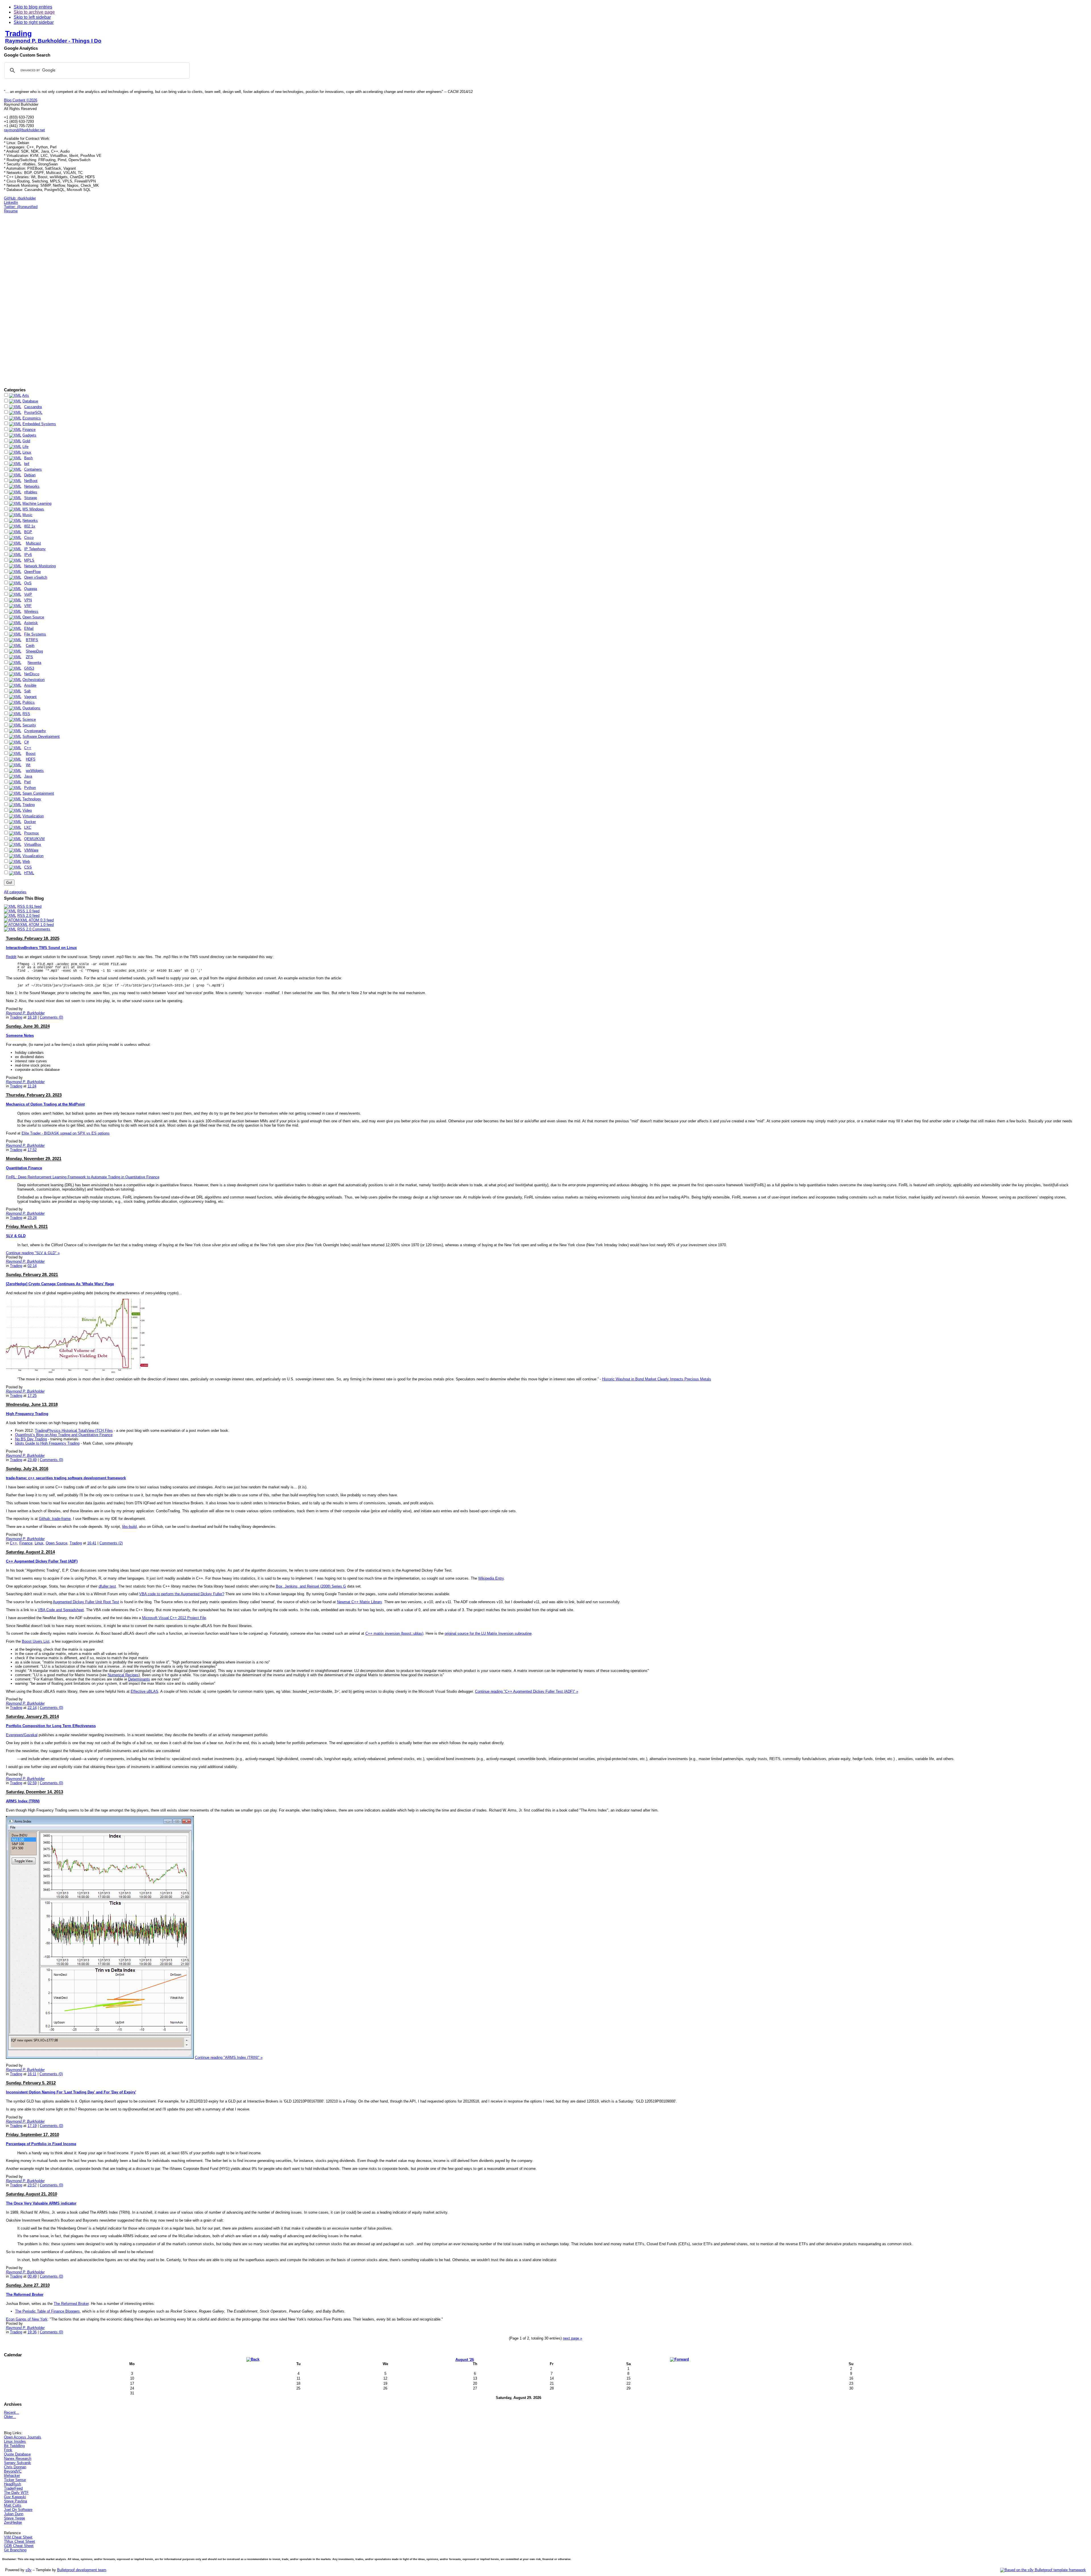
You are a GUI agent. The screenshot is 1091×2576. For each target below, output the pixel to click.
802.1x (30, 526)
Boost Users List (36, 1641)
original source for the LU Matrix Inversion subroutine (488, 1633)
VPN (28, 600)
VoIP (28, 594)
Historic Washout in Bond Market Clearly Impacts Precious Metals (657, 1379)
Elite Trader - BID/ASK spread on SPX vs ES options (66, 1133)
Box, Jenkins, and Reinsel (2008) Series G (311, 1586)
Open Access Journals (23, 2437)
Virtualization (33, 816)
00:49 (32, 2276)
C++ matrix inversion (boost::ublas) (394, 1633)
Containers (33, 469)
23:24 (32, 1218)
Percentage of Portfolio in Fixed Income (41, 2144)
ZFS (29, 657)
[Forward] (679, 2359)
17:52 (32, 1150)
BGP (28, 532)
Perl (27, 782)
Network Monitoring (40, 566)
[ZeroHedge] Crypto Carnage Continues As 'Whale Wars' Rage (60, 1284)
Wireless (31, 611)
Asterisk (31, 623)
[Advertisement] (21, 300)
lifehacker (12, 2476)
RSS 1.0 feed (28, 911)
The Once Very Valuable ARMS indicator (41, 2203)
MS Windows (33, 509)
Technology (32, 799)
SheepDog (34, 651)
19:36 (32, 2332)
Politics (29, 702)
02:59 (32, 1783)
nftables (31, 492)
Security (29, 725)
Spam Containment (38, 793)
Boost (31, 754)
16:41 (92, 1543)
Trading (18, 34)
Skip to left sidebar (32, 17)
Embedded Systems (39, 424)
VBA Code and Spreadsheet (61, 1610)
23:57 (32, 2185)
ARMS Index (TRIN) (23, 1801)
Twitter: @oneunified (21, 207)
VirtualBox (33, 845)
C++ (28, 748)
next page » (572, 2338)
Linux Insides (15, 2441)
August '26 (465, 2360)
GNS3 (29, 668)
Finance (29, 430)
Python (30, 788)
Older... (10, 2417)
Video (27, 810)
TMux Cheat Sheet (19, 2541)
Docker (30, 822)
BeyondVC (13, 2471)
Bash (28, 458)
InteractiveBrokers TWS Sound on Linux (41, 948)
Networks (32, 486)
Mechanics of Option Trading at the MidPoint (45, 1104)
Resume (11, 211)
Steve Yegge (14, 2518)
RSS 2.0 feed (28, 916)
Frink (8, 2450)
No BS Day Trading (31, 1439)
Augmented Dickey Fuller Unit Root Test (86, 1602)
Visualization (33, 856)
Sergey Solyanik (17, 2463)
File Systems (35, 634)
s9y (29, 2570)
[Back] (253, 2359)
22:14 (32, 1708)
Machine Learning (37, 503)
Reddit (11, 957)
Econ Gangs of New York (27, 2319)
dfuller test (107, 1586)
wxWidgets (35, 771)
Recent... (12, 2412)
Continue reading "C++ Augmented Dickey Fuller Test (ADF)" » (527, 1691)
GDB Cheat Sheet (19, 2546)
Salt (27, 691)
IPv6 (28, 555)
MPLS (29, 560)
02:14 (32, 1266)
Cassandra (33, 407)
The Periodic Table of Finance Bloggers (47, 2311)
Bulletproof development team (82, 2570)
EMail (29, 629)
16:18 (32, 1017)
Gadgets (29, 435)
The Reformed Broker (25, 2294)
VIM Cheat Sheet (18, 2537)
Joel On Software (18, 2510)
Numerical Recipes (123, 1675)
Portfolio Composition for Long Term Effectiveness (51, 1726)
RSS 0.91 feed (29, 906)
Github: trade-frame (55, 1519)
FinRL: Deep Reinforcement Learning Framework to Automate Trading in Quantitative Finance (83, 1177)
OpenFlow (32, 572)
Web (26, 862)
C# (26, 742)
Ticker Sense (15, 2480)
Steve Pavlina (15, 2501)
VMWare (31, 850)
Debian (30, 475)
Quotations (31, 708)
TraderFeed (13, 2488)
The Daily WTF (16, 2493)
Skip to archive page (34, 12)
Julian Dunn (14, 2514)
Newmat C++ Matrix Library (359, 1602)
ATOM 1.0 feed (41, 925)
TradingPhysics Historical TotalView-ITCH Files (74, 1431)
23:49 (32, 1460)
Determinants (139, 1679)
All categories (15, 892)
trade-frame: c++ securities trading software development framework (66, 1478)
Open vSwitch (36, 577)
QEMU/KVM (34, 839)
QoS (28, 583)
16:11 (32, 2074)
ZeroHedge (13, 2522)
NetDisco (32, 674)
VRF (28, 606)
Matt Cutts (13, 2505)
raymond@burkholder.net (24, 130)
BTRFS (32, 640)
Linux (27, 452)
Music (27, 515)
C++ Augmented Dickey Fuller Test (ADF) (42, 1561)
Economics (32, 418)
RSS (26, 714)
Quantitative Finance (24, 1168)
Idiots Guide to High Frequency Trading (47, 1443)
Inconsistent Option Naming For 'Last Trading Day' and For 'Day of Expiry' (71, 2092)
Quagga (31, 589)
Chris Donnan (15, 2467)
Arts (26, 395)
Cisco (29, 538)
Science (29, 719)
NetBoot (31, 481)
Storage (31, 498)
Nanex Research (18, 2458)
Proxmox (32, 833)
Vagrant (30, 697)
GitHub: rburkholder (20, 198)
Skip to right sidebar (34, 22)
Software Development (41, 737)
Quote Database (17, 2454)
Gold (26, 441)
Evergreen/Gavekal (22, 1735)
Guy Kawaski (15, 2497)
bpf (27, 464)
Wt (28, 765)
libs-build (129, 1527)
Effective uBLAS (144, 1691)
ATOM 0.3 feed (41, 920)
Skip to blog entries (33, 7)
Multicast (33, 543)
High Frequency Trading (27, 1414)
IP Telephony (35, 549)
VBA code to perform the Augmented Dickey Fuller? (182, 1594)
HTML (29, 873)
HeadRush (13, 2484)
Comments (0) (51, 1017)
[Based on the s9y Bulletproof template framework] (1043, 2570)
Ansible (30, 685)
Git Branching (15, 2550)
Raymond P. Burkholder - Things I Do (53, 41)
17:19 (32, 2126)
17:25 (32, 1396)
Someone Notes (20, 1035)
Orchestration (34, 680)
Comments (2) (111, 1543)
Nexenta (34, 663)
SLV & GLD (16, 1236)
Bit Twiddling (14, 2446)
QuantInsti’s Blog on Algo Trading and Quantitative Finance (64, 1435)
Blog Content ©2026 (21, 100)
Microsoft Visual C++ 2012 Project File (174, 1618)
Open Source (33, 617)
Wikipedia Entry (491, 1578)
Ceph (30, 646)
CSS (28, 867)
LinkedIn (11, 202)
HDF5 (31, 759)
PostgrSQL (33, 413)
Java (28, 776)
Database (30, 401)
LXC (28, 827)
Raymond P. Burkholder (25, 1013)
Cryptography (35, 731)
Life (25, 447)
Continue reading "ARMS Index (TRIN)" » (229, 2057)
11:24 (32, 1086)
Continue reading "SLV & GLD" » (33, 1253)
